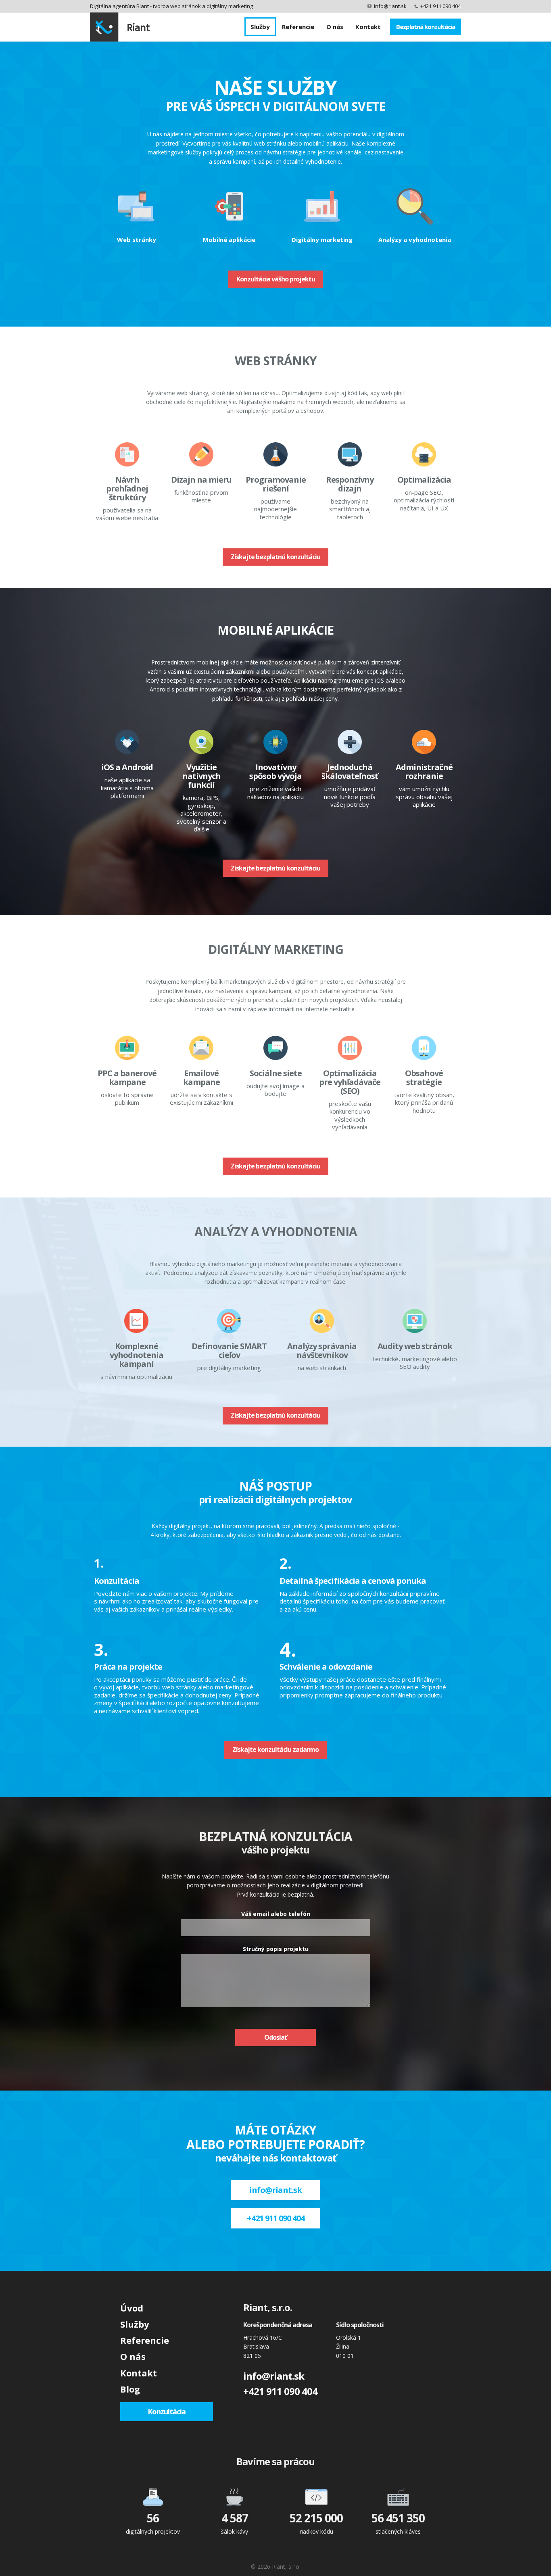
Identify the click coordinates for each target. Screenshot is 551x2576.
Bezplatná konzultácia (426, 27)
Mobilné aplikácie (229, 239)
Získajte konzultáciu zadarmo (275, 1749)
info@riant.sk (390, 6)
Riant (120, 27)
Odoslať (275, 2037)
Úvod (132, 2308)
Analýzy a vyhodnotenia (415, 239)
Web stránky (137, 239)
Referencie (298, 27)
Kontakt (368, 27)
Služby (260, 27)
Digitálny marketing (322, 239)
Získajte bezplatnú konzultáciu (275, 557)
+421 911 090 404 (440, 6)
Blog (130, 2389)
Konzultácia (167, 2411)
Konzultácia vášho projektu (276, 279)
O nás (335, 27)
